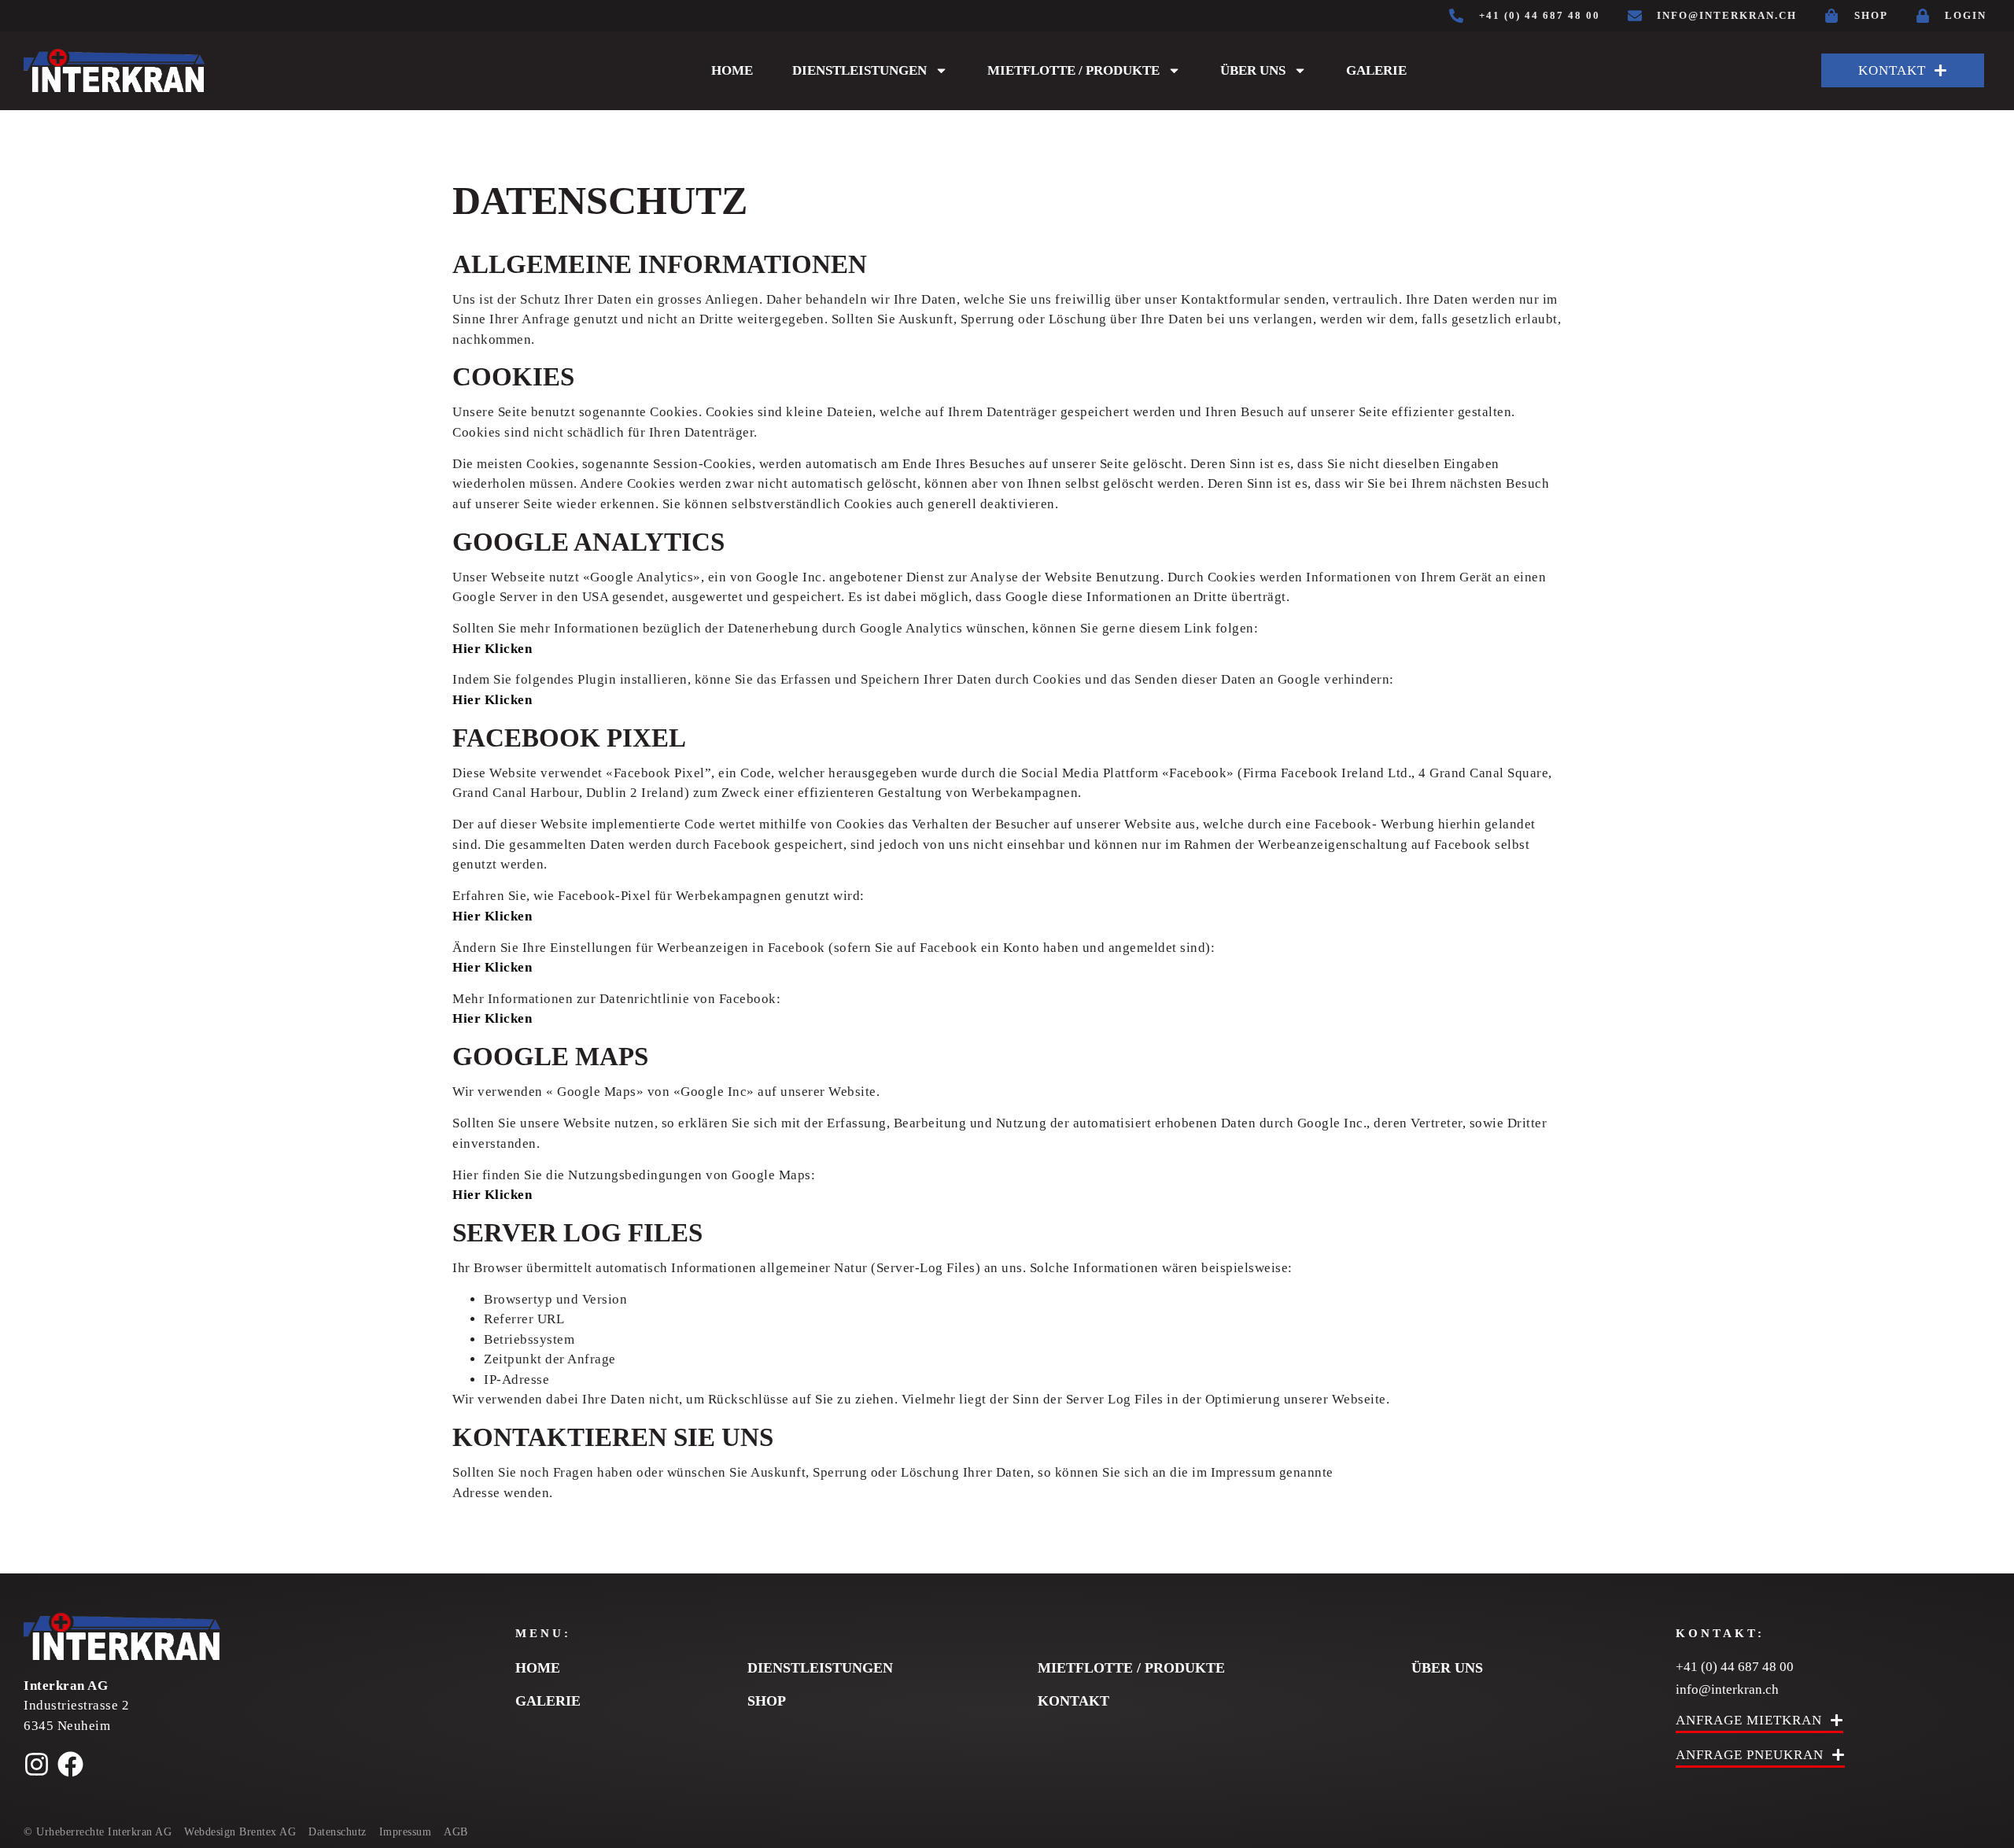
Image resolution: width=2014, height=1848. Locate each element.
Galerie (1376, 70)
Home (732, 70)
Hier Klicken (492, 649)
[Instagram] (37, 1764)
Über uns (1253, 70)
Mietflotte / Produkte (1073, 70)
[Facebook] (70, 1764)
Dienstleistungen (859, 70)
